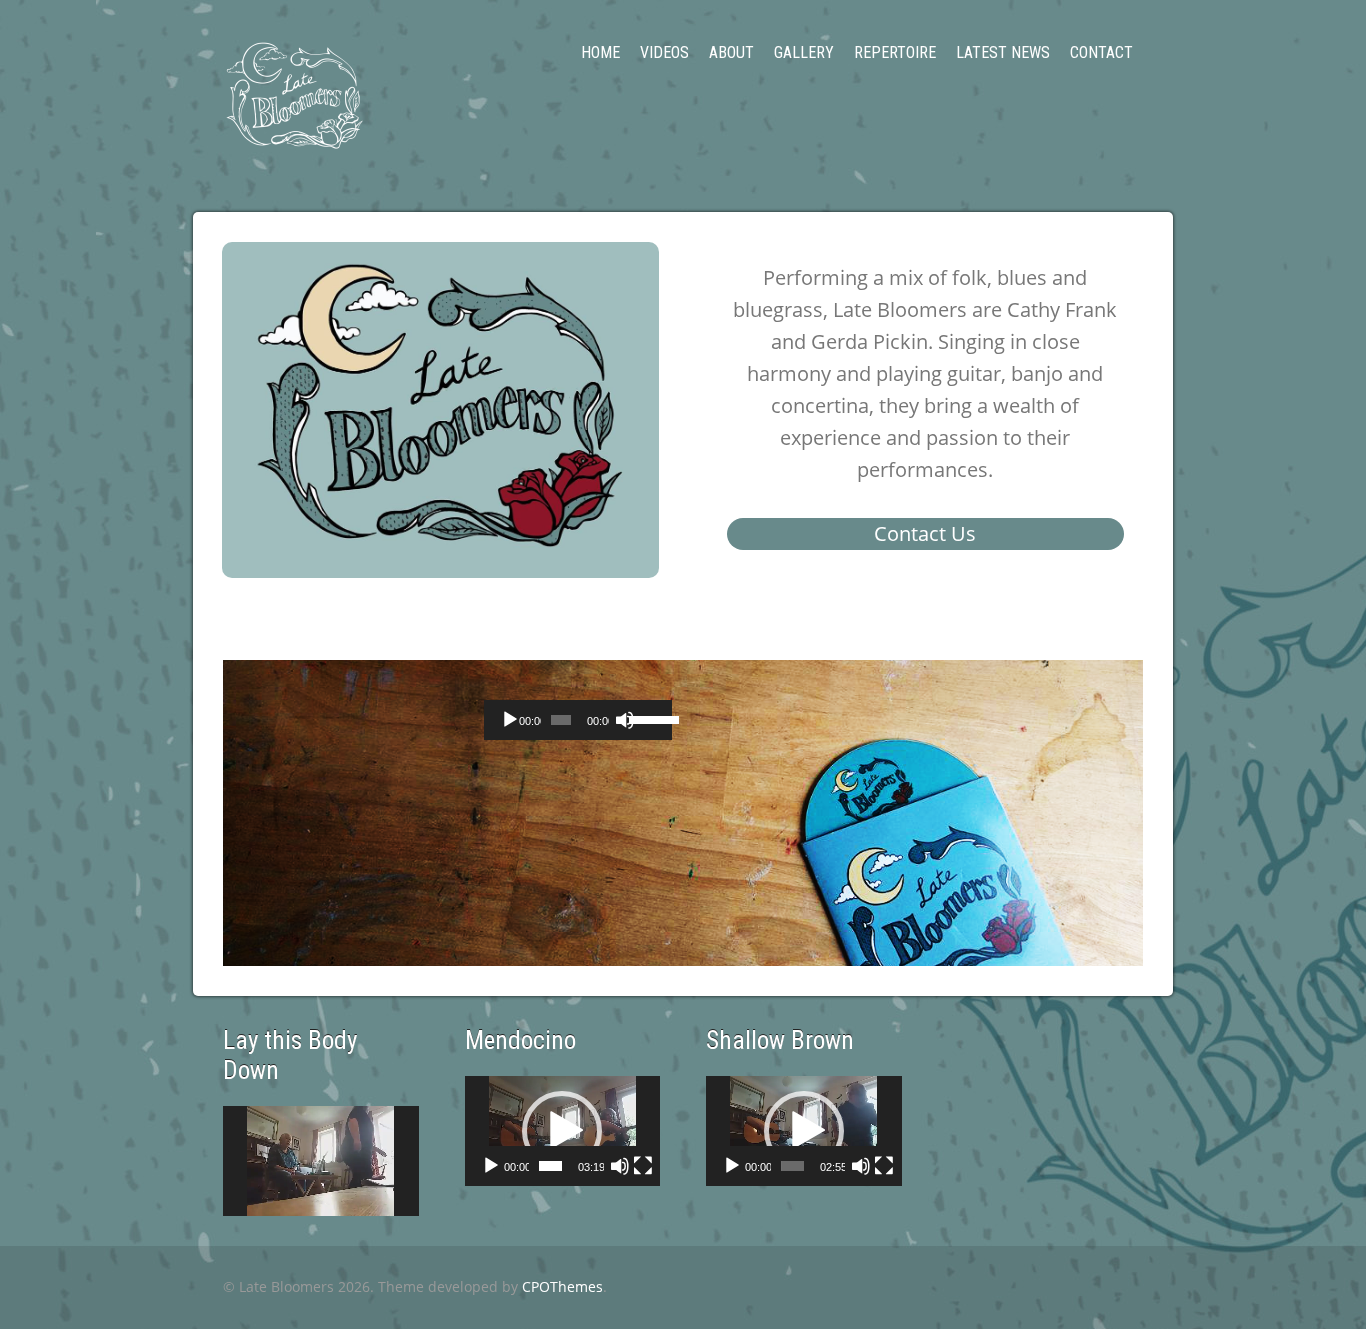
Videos (664, 52)
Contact (1101, 52)
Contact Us (925, 533)
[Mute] (625, 720)
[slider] (646, 718)
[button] (562, 1131)
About (731, 52)
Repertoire (895, 52)
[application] (578, 720)
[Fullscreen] (643, 1166)
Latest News (1003, 52)
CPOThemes (562, 1286)
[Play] (510, 720)
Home (600, 52)
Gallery (804, 52)
